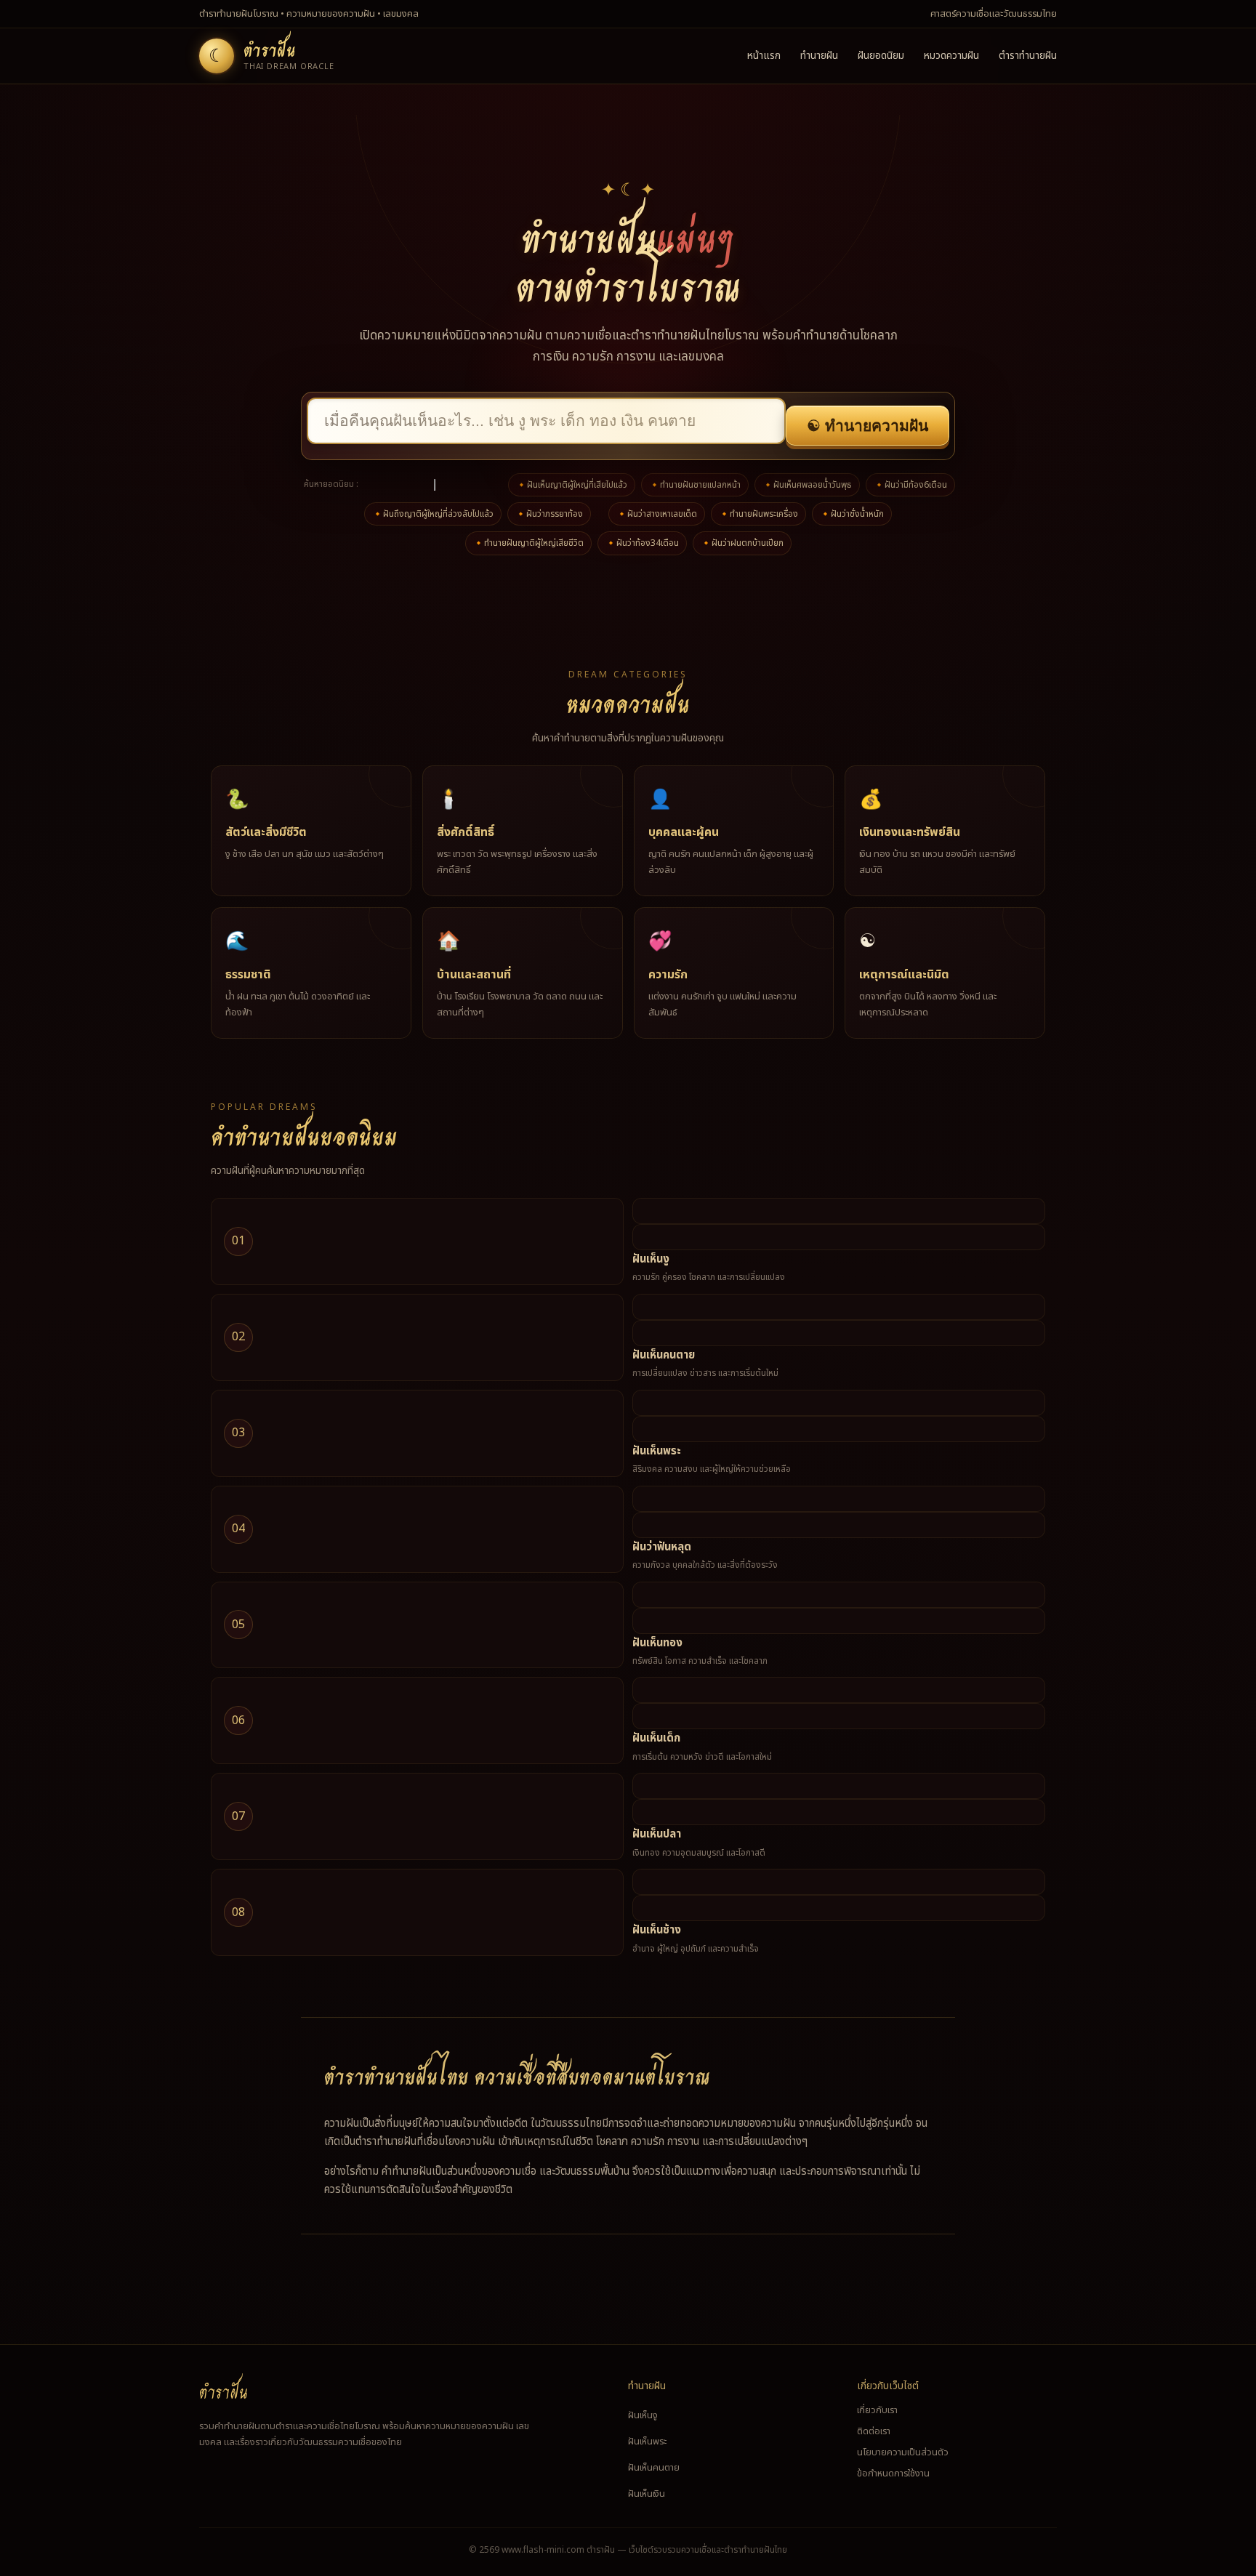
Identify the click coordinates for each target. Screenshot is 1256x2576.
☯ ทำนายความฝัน (867, 426)
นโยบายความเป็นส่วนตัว (903, 2452)
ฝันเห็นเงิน (647, 2494)
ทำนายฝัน (819, 56)
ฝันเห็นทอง (657, 1643)
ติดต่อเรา (874, 2431)
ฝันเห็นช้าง (657, 1930)
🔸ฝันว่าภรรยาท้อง (549, 514)
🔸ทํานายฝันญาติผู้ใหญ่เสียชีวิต (528, 543)
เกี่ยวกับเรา (877, 2410)
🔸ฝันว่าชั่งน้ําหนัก (852, 514)
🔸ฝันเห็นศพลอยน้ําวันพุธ (807, 485)
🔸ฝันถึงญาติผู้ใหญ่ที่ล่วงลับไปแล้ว (433, 514)
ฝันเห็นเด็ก (656, 1738)
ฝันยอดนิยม (881, 56)
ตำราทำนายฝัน (1028, 56)
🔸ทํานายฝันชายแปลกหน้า (695, 485)
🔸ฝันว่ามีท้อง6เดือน (910, 485)
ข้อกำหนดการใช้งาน (893, 2474)
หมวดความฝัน (951, 56)
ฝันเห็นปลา (657, 1834)
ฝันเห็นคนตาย (664, 1355)
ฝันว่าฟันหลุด (662, 1547)
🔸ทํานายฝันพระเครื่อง (758, 514)
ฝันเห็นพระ (657, 1451)
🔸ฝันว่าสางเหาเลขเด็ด (657, 514)
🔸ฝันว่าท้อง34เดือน (642, 543)
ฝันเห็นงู (651, 1259)
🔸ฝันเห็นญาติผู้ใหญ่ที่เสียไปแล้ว (572, 485)
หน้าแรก (764, 56)
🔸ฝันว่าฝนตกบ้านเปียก (742, 543)
